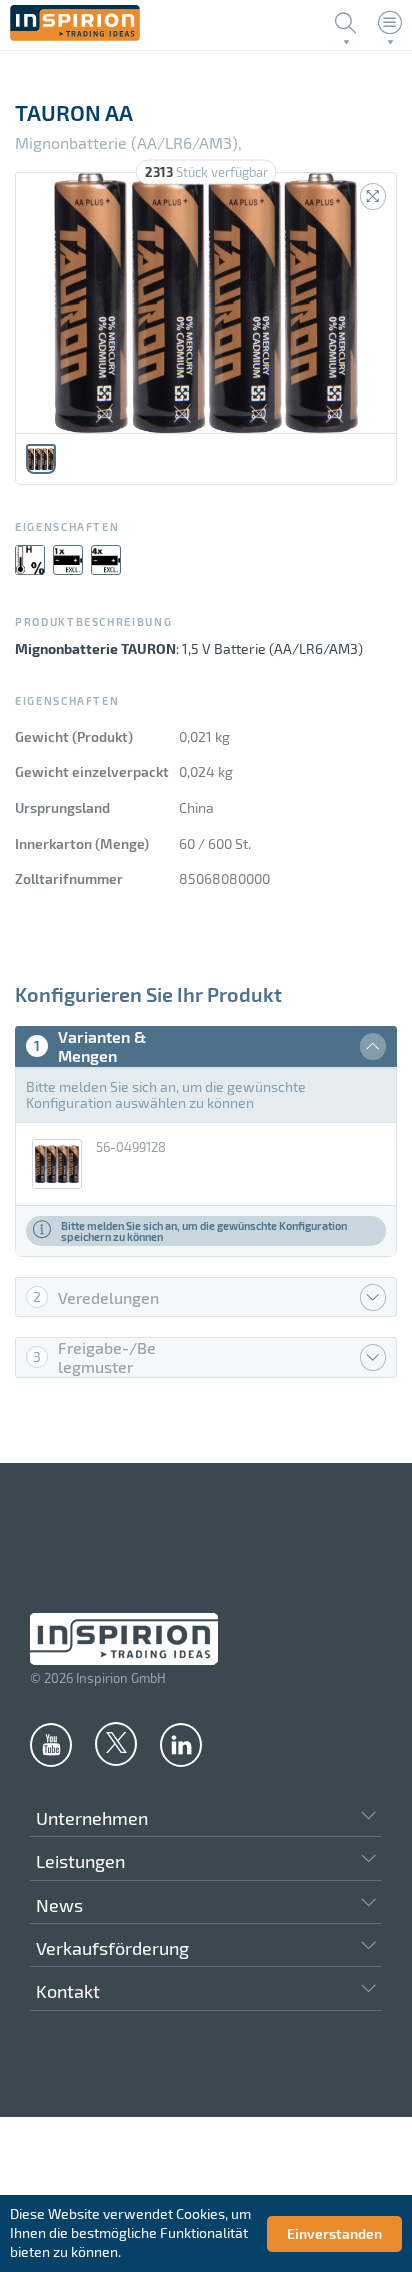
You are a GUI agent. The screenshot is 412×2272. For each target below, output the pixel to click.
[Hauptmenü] (390, 23)
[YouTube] (51, 1744)
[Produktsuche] (346, 23)
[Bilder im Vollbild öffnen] (373, 196)
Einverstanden (334, 2233)
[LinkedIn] (181, 1744)
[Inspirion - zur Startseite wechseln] (75, 35)
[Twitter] (116, 1743)
